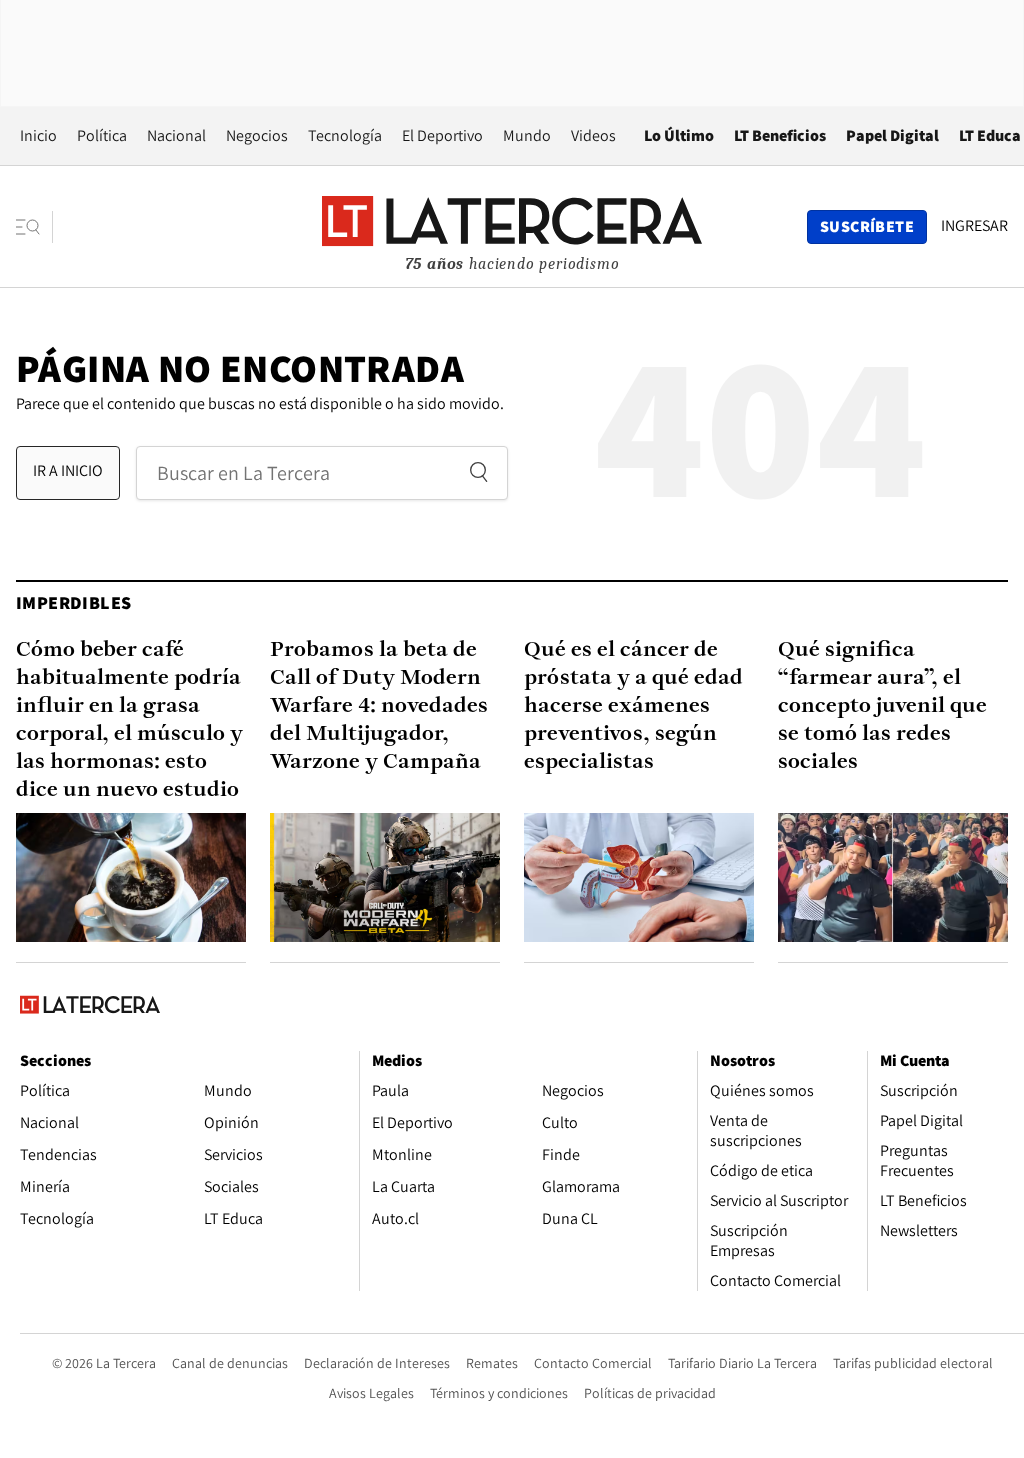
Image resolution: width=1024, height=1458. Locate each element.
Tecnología (345, 135)
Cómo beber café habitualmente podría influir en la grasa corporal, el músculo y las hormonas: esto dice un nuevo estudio (129, 720)
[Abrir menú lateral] (34, 227)
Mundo (527, 135)
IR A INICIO (68, 470)
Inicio (38, 135)
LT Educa (990, 135)
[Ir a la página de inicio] (512, 226)
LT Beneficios (780, 135)
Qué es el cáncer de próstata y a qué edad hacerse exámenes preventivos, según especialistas (633, 706)
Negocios (257, 135)
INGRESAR (974, 226)
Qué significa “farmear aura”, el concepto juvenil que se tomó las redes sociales (882, 706)
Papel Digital (892, 135)
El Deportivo (442, 135)
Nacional (176, 135)
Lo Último (679, 135)
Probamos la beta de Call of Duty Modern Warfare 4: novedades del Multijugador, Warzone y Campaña (379, 706)
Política (102, 135)
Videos (593, 135)
